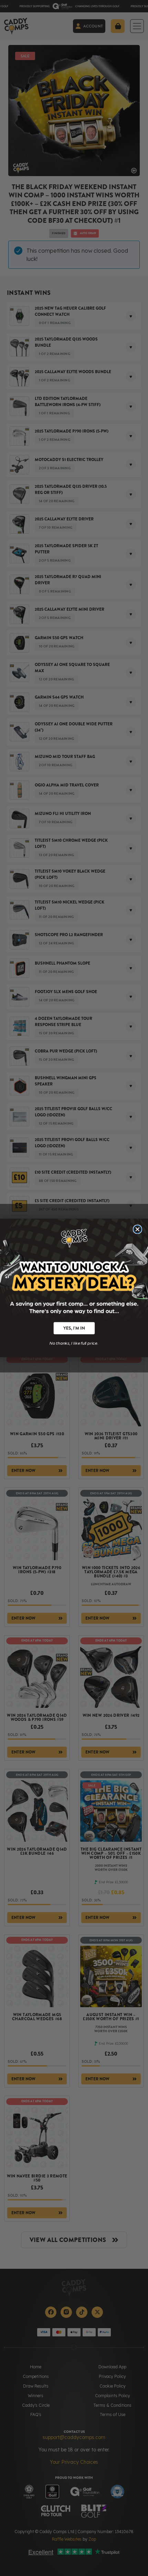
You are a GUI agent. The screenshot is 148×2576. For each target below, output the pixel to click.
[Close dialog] (138, 1229)
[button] (74, 1328)
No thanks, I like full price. (74, 1343)
